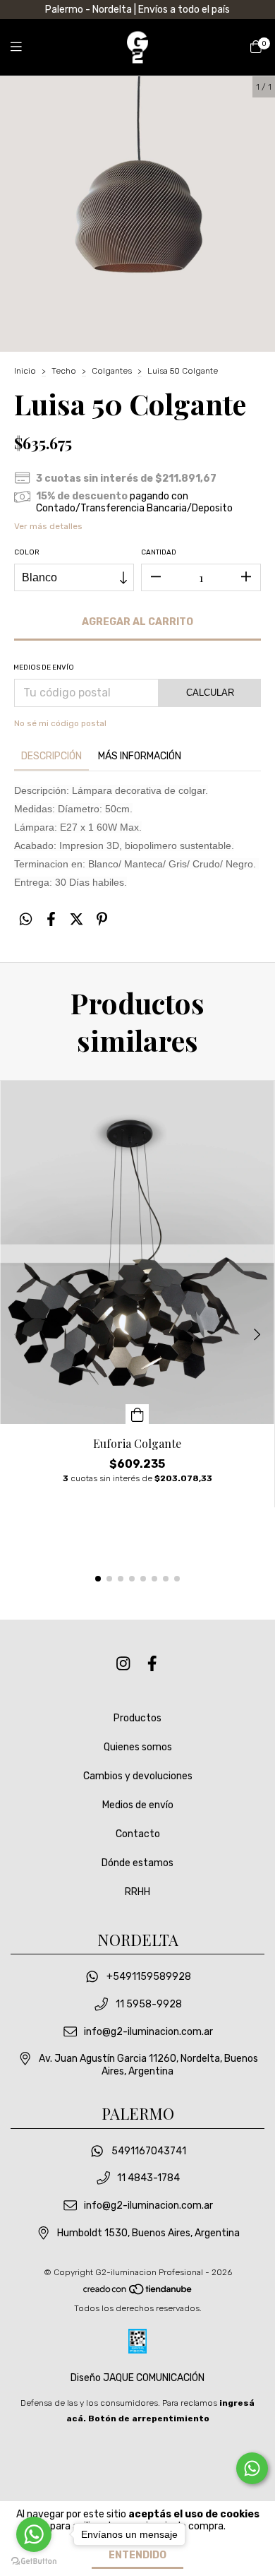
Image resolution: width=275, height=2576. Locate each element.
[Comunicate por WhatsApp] (252, 2468)
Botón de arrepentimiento (149, 2418)
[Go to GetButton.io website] (34, 2562)
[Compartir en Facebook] (51, 920)
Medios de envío (138, 1805)
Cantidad (159, 552)
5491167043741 (149, 2151)
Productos (137, 1718)
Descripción (51, 756)
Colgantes (112, 371)
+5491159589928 (149, 1977)
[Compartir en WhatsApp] (26, 920)
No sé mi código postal (60, 723)
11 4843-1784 (148, 2179)
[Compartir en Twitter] (77, 920)
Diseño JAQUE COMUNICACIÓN (137, 2378)
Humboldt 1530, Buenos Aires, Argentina (148, 2233)
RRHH (137, 1892)
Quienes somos (138, 1747)
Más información (140, 756)
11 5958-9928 (149, 2004)
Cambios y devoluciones (138, 1776)
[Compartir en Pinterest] (102, 920)
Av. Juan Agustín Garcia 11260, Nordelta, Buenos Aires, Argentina (148, 2065)
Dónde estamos (137, 1863)
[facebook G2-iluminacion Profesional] (152, 1664)
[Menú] (25, 47)
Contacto (138, 1834)
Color (27, 552)
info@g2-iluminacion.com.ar (148, 2032)
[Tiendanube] (138, 2293)
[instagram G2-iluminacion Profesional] (123, 1664)
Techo (64, 371)
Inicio (25, 371)
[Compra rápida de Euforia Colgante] (137, 1414)
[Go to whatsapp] (34, 2534)
